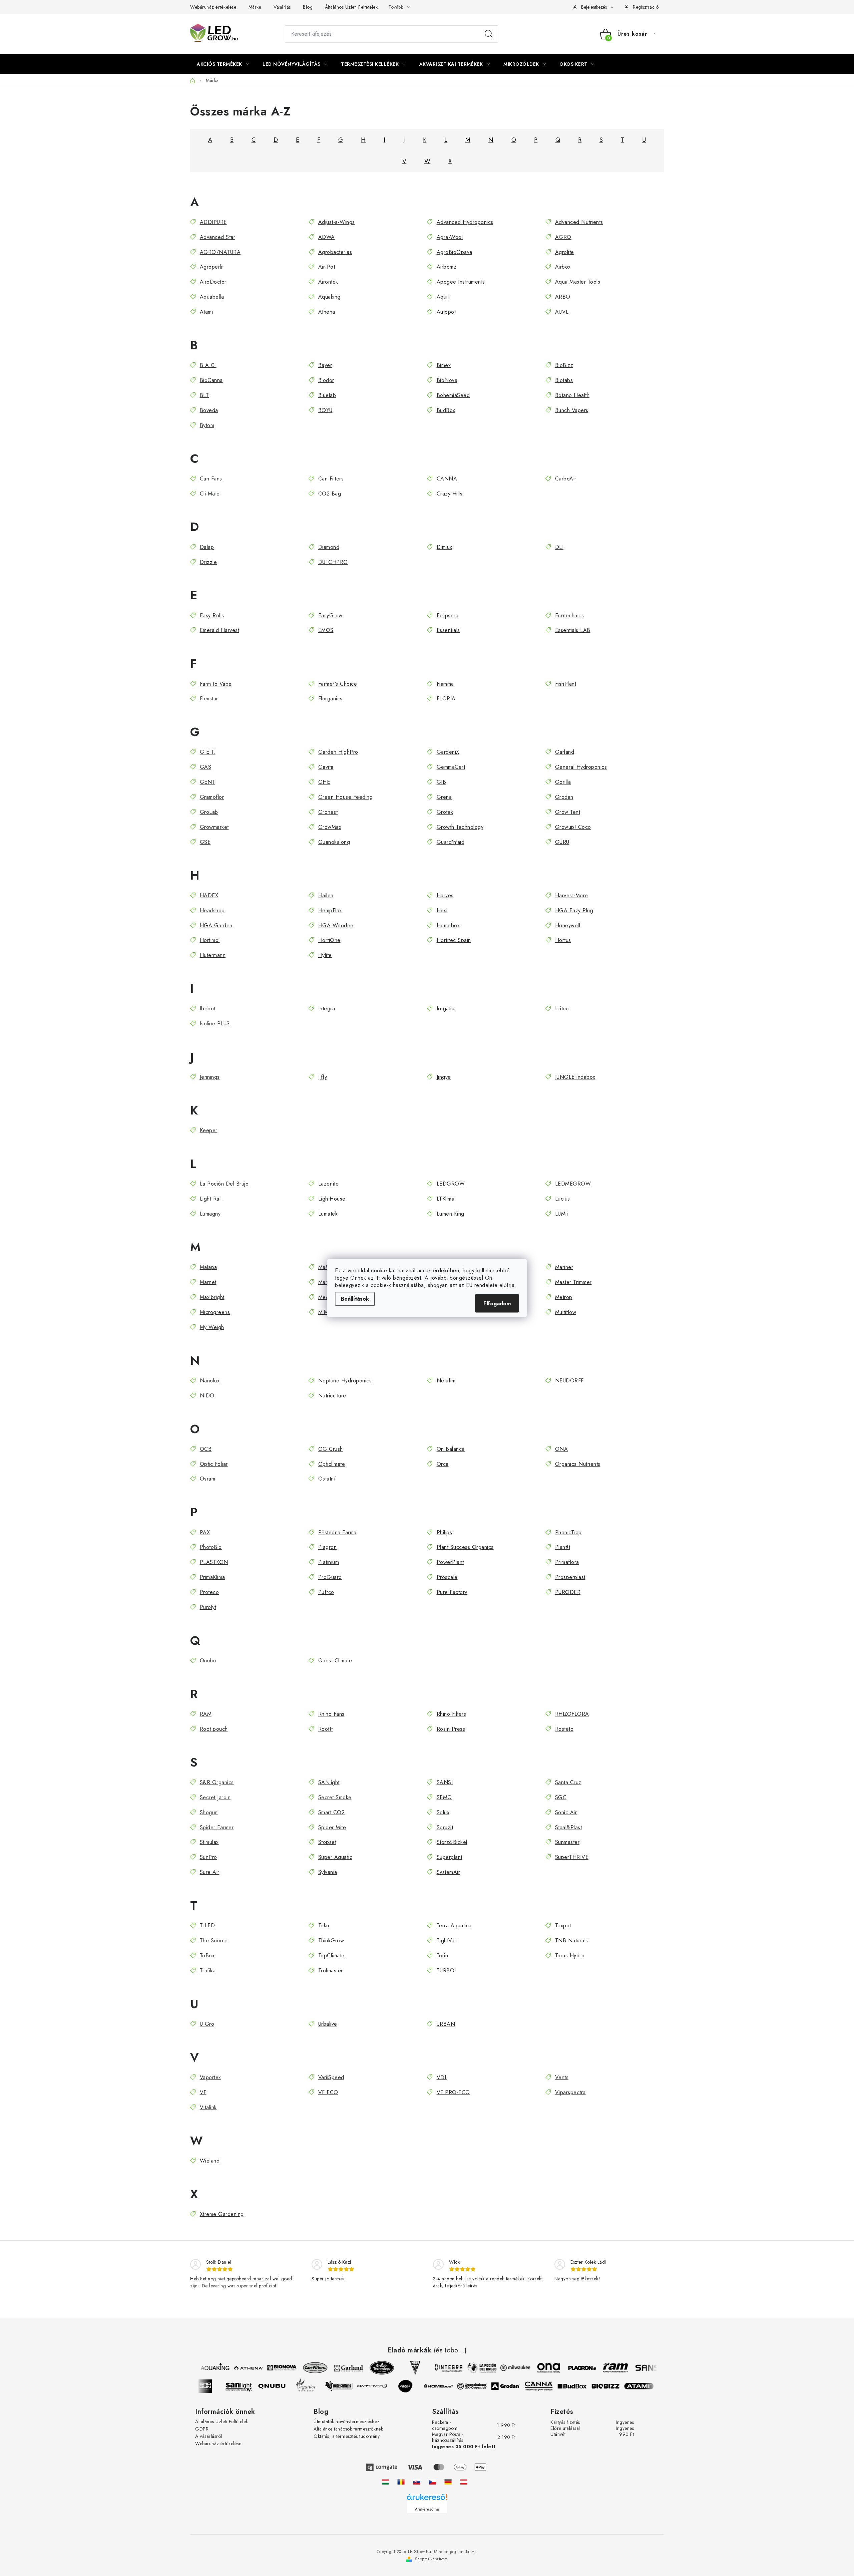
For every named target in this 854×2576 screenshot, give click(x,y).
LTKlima (446, 1199)
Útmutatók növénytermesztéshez (347, 2422)
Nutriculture (332, 1396)
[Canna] (550, 2386)
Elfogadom (497, 1304)
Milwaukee (331, 1312)
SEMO (444, 1797)
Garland (565, 752)
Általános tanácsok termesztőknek (348, 2429)
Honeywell (568, 925)
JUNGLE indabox (575, 1077)
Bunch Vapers (572, 410)
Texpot (563, 1925)
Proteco (209, 1592)
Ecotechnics (569, 615)
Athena (327, 312)
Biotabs (564, 380)
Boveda (209, 410)
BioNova (447, 380)
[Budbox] (584, 2386)
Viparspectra (570, 2092)
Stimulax (209, 1842)
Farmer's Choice (338, 684)
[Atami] (651, 2386)
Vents (562, 2077)
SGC (561, 1797)
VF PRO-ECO (453, 2092)
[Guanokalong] (484, 2386)
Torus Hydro (570, 1956)
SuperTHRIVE (572, 1857)
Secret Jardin (215, 1797)
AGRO (563, 237)
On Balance (451, 1449)
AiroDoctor (213, 282)
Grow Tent (568, 812)
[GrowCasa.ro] (401, 2482)
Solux (443, 1812)
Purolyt (208, 1607)
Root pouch (214, 1729)
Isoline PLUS (215, 1024)
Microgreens (215, 1312)
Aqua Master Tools (578, 282)
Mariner (564, 1267)
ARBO (563, 297)
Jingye (444, 1077)
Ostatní (327, 1479)
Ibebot (208, 1009)
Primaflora (567, 1562)
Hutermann (213, 955)
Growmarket (214, 827)
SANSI (445, 1782)
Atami (206, 312)
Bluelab (327, 395)
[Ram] (604, 2368)
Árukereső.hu (427, 2509)
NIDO (207, 1396)
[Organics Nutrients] (317, 2386)
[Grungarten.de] (448, 2482)
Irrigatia (446, 1009)
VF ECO (328, 2092)
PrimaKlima (212, 1577)
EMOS (326, 630)
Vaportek (210, 2077)
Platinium (329, 1562)
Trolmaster (331, 1971)
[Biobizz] (617, 2386)
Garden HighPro (338, 752)
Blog (308, 7)
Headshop (212, 910)
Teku (324, 1925)
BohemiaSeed (453, 395)
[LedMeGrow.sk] (417, 2482)
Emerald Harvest (220, 630)
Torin (442, 1956)
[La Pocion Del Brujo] (470, 2368)
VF (203, 2092)
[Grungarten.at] (464, 2482)
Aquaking (329, 297)
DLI (559, 547)
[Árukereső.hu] (427, 2499)
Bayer (325, 365)
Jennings (210, 1077)
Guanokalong (334, 842)
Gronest (328, 812)
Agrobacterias (335, 252)
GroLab (209, 812)
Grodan (564, 797)
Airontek (328, 282)
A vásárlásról (209, 2436)
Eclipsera (448, 615)
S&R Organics (217, 1782)
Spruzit (445, 1827)
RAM (206, 1714)
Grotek (445, 812)
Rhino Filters (451, 1714)
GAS (205, 767)
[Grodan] (517, 2386)
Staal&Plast (568, 1827)
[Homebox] (450, 2386)
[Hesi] (404, 2368)
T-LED (207, 1925)
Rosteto (564, 1729)
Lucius (563, 1199)
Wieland (210, 2161)
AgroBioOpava (455, 252)
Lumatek (328, 1214)
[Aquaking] (203, 2368)
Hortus (563, 940)
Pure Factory (452, 1592)
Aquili (443, 297)
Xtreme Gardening (222, 2214)
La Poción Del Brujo (224, 1184)
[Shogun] (217, 2386)
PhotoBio (211, 1547)
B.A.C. (208, 365)
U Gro (207, 2024)
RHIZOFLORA (572, 1714)
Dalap (207, 547)
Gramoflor (212, 797)
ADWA (327, 237)
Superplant (450, 1857)
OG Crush (331, 1449)
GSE (205, 842)
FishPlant (566, 684)
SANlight (329, 1782)
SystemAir (448, 1872)
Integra (327, 1009)
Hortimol (210, 940)
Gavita (326, 767)
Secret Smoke (335, 1797)
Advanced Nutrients (579, 222)
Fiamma (445, 684)
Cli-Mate (210, 494)
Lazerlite (328, 1184)
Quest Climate (335, 1661)
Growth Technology (460, 827)
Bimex (444, 365)
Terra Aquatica (454, 1925)
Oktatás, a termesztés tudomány (347, 2436)
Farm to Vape (216, 684)
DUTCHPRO (333, 562)
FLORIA (446, 699)
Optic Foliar (214, 1464)
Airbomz (447, 267)
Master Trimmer (573, 1282)
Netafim (446, 1381)
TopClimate (331, 1956)
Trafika (208, 1971)
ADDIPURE (213, 222)
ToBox (207, 1956)
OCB (206, 1449)
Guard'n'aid (451, 842)
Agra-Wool (450, 237)
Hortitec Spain (454, 940)
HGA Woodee (336, 925)
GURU (562, 842)
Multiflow (566, 1312)
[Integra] (437, 2368)
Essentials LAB (573, 630)
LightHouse (332, 1199)
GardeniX (448, 752)
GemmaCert (451, 767)
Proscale (447, 1577)
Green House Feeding (345, 797)
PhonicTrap (568, 1532)
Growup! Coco (573, 827)
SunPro (208, 1857)
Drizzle (208, 562)
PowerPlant (450, 1562)
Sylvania (328, 1872)
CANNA (447, 479)
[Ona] (537, 2368)
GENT (207, 782)
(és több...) (450, 2350)
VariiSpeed (331, 2077)
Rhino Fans (331, 1714)
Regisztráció (646, 7)
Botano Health (572, 395)
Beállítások (355, 1299)
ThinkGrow (331, 1941)
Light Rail (211, 1199)
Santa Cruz (568, 1782)
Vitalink (208, 2107)
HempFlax (330, 910)
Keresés (489, 34)
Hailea (326, 895)
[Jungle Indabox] (417, 2386)
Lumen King (451, 1214)
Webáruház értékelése (213, 7)
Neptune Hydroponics (345, 1381)
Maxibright (212, 1297)
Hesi (442, 910)
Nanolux (210, 1381)
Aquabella (212, 297)
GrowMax (330, 827)
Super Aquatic (335, 1857)
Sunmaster (567, 1842)
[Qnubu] (284, 2386)
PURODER (568, 1592)
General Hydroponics (581, 767)
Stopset (327, 1842)
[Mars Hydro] (384, 2386)
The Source (214, 1941)
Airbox (563, 267)
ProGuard (330, 1577)
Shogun (209, 1812)
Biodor (326, 380)
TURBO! (447, 1971)
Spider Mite (332, 1827)
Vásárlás (282, 7)
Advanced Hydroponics (465, 222)
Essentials (448, 630)
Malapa (208, 1267)
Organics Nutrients (578, 1464)
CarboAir (566, 479)
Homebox (448, 925)
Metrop (564, 1297)
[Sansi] (637, 2368)
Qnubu (208, 1661)
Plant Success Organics (465, 1547)
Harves (445, 895)
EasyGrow (330, 615)
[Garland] (337, 2368)
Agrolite (565, 252)
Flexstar (209, 699)
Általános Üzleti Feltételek (351, 7)
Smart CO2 (331, 1812)
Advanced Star (218, 237)
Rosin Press (451, 1729)
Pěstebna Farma (337, 1532)
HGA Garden (216, 925)
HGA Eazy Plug (574, 910)
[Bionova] (270, 2368)
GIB (441, 782)
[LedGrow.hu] (385, 2482)
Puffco (326, 1592)
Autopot (446, 312)
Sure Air (210, 1872)
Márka (255, 7)
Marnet (208, 1282)
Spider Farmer (217, 1827)
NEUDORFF (569, 1381)
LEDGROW (451, 1184)
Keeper (209, 1130)
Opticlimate (332, 1464)
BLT (204, 395)
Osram (207, 1479)
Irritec (562, 1009)
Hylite (325, 955)
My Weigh (212, 1327)
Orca (443, 1464)
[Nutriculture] (350, 2386)
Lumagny (210, 1214)
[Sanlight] (250, 2386)
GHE (324, 782)
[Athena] (237, 2368)
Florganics (330, 699)
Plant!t (563, 1547)
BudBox (446, 410)
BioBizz (564, 365)
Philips (444, 1532)
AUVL (562, 312)
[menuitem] (223, 64)
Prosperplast (570, 1577)
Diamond (329, 547)
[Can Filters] (304, 2368)
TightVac (447, 1941)
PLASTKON (214, 1562)
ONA (561, 1449)
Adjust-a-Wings (337, 222)
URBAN (446, 2024)
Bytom (207, 425)
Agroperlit (212, 267)
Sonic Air (566, 1812)
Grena (444, 797)
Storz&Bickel (452, 1842)
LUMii (561, 1214)
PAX (205, 1532)
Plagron (327, 1547)
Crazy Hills (450, 494)
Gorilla (563, 782)
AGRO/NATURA (220, 252)
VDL (442, 2077)
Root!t (326, 1729)
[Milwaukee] (504, 2368)
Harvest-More (572, 895)
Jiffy (323, 1077)
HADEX (209, 895)
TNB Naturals (572, 1941)
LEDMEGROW (573, 1184)
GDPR (202, 2429)
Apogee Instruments (461, 282)
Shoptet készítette (432, 2559)
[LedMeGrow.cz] (432, 2482)
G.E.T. (208, 752)
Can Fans (211, 479)
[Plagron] (570, 2368)
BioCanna (211, 380)
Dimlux (445, 547)
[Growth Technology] (370, 2368)
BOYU (325, 410)
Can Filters (331, 479)
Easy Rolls (212, 615)
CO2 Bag (330, 494)
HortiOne (329, 940)
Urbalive (328, 2024)
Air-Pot (327, 267)
